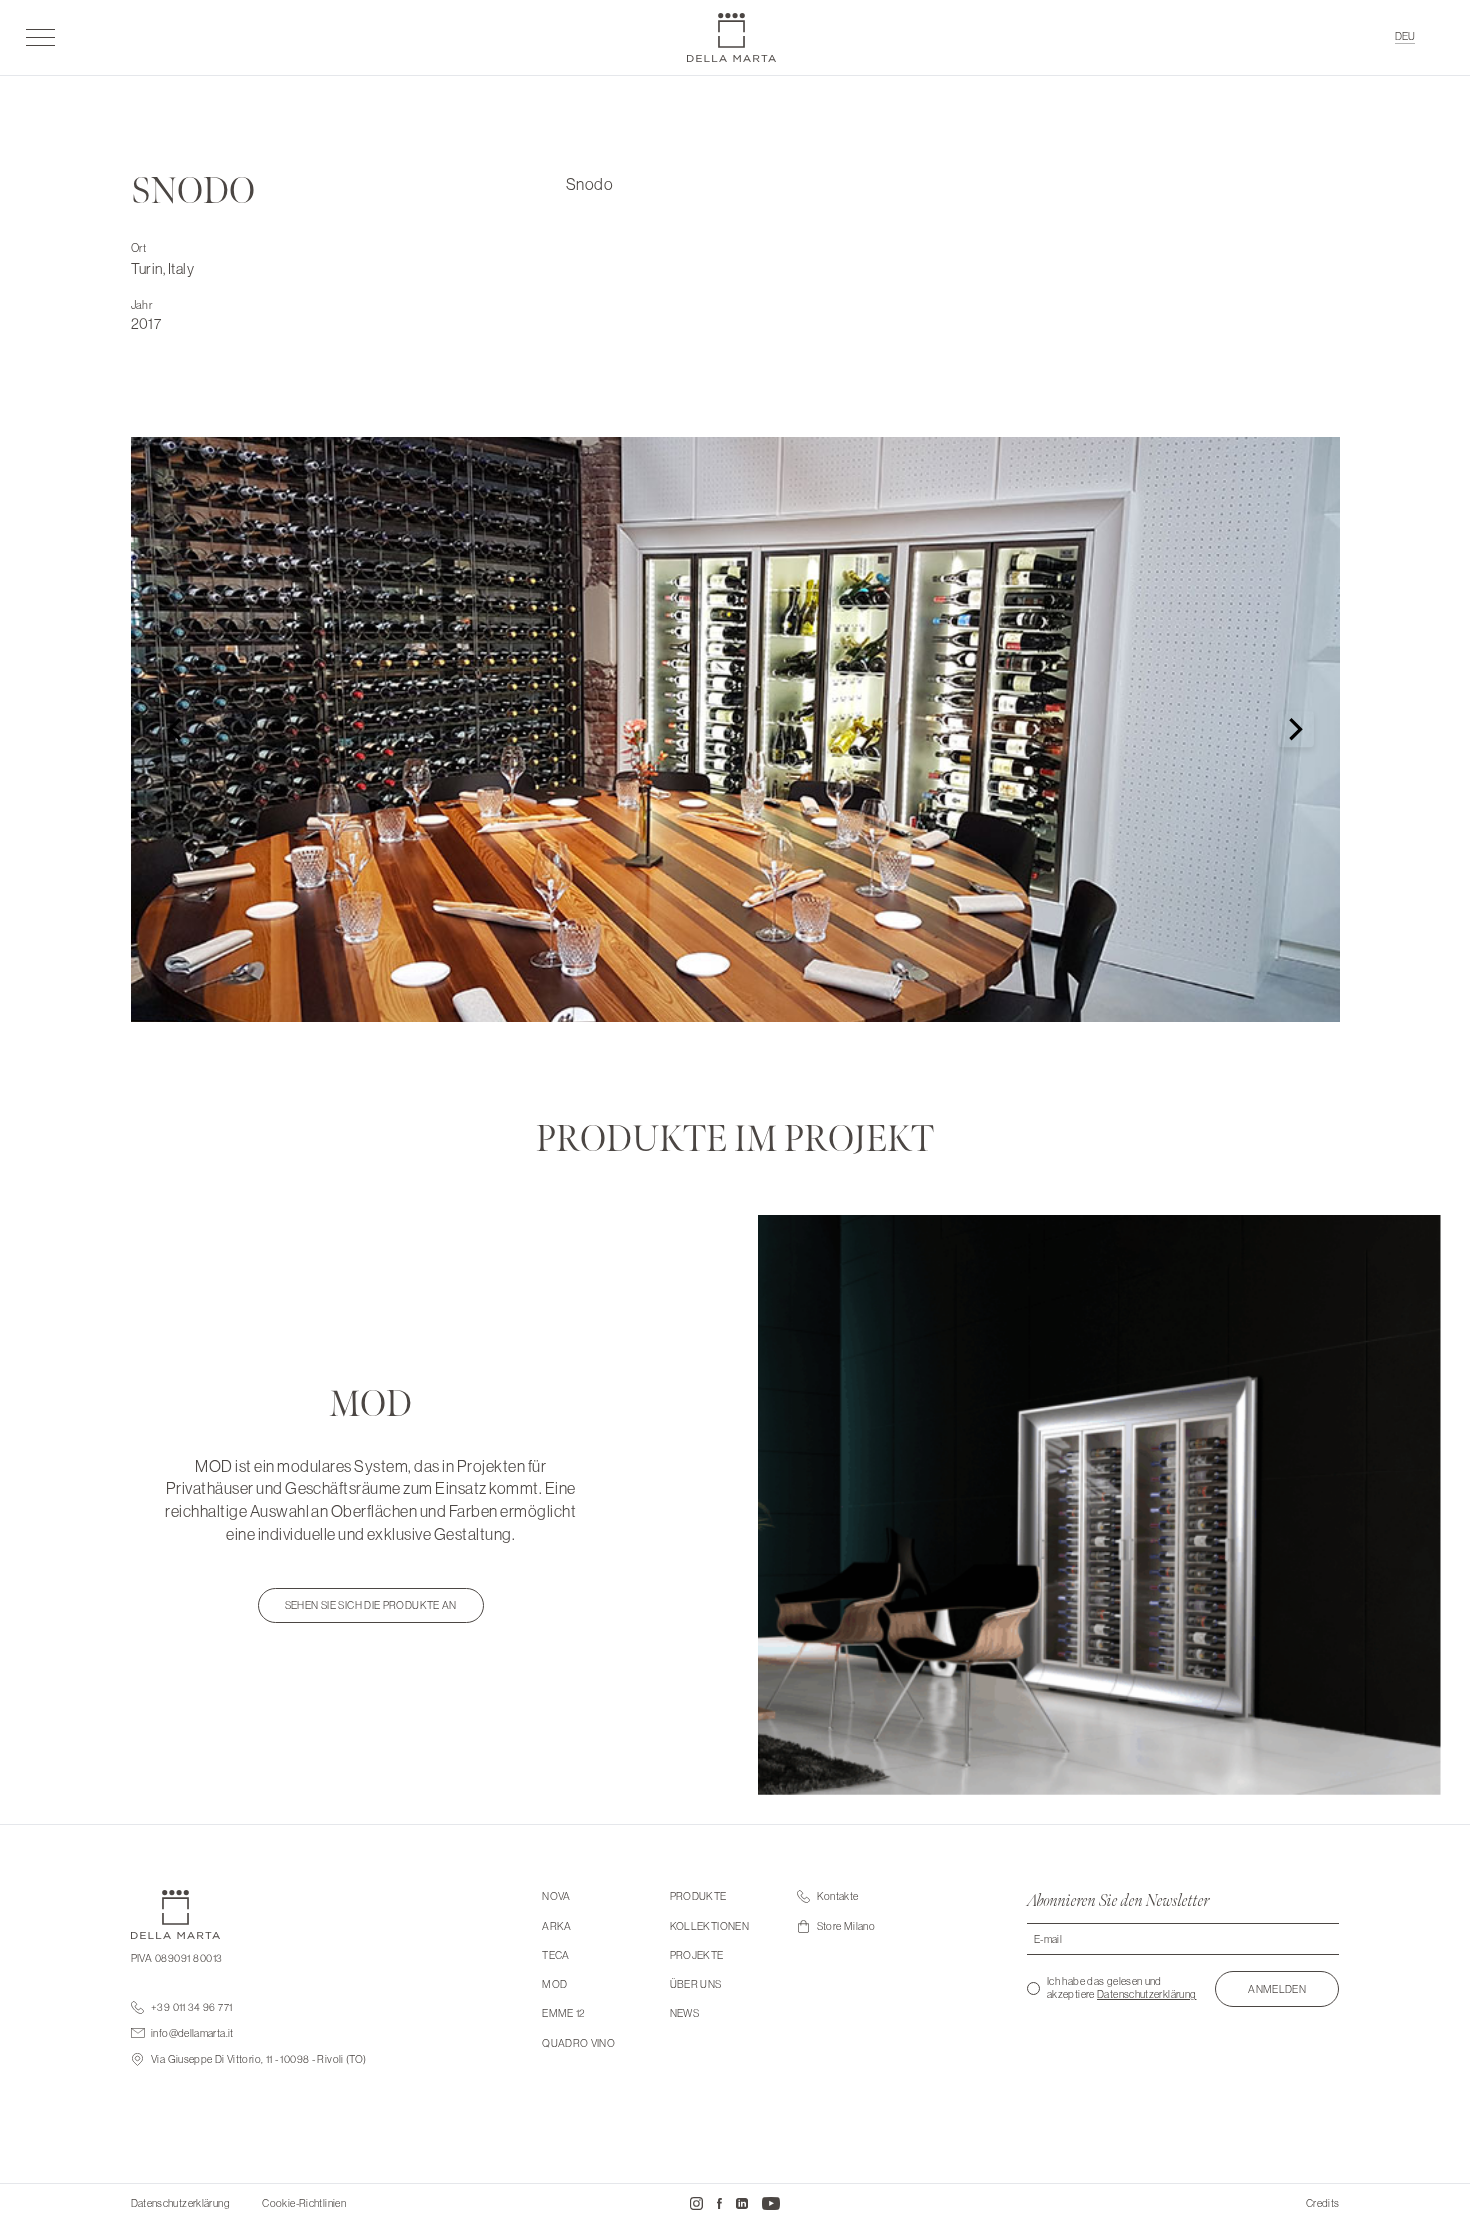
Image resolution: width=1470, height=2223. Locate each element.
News (684, 2013)
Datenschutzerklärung (1146, 1994)
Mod (554, 1984)
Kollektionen (709, 1926)
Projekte (697, 1955)
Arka (556, 1926)
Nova (556, 1896)
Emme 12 (564, 2013)
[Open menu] (40, 37)
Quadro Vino (578, 2043)
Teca (555, 1955)
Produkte (698, 1896)
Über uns (696, 1984)
